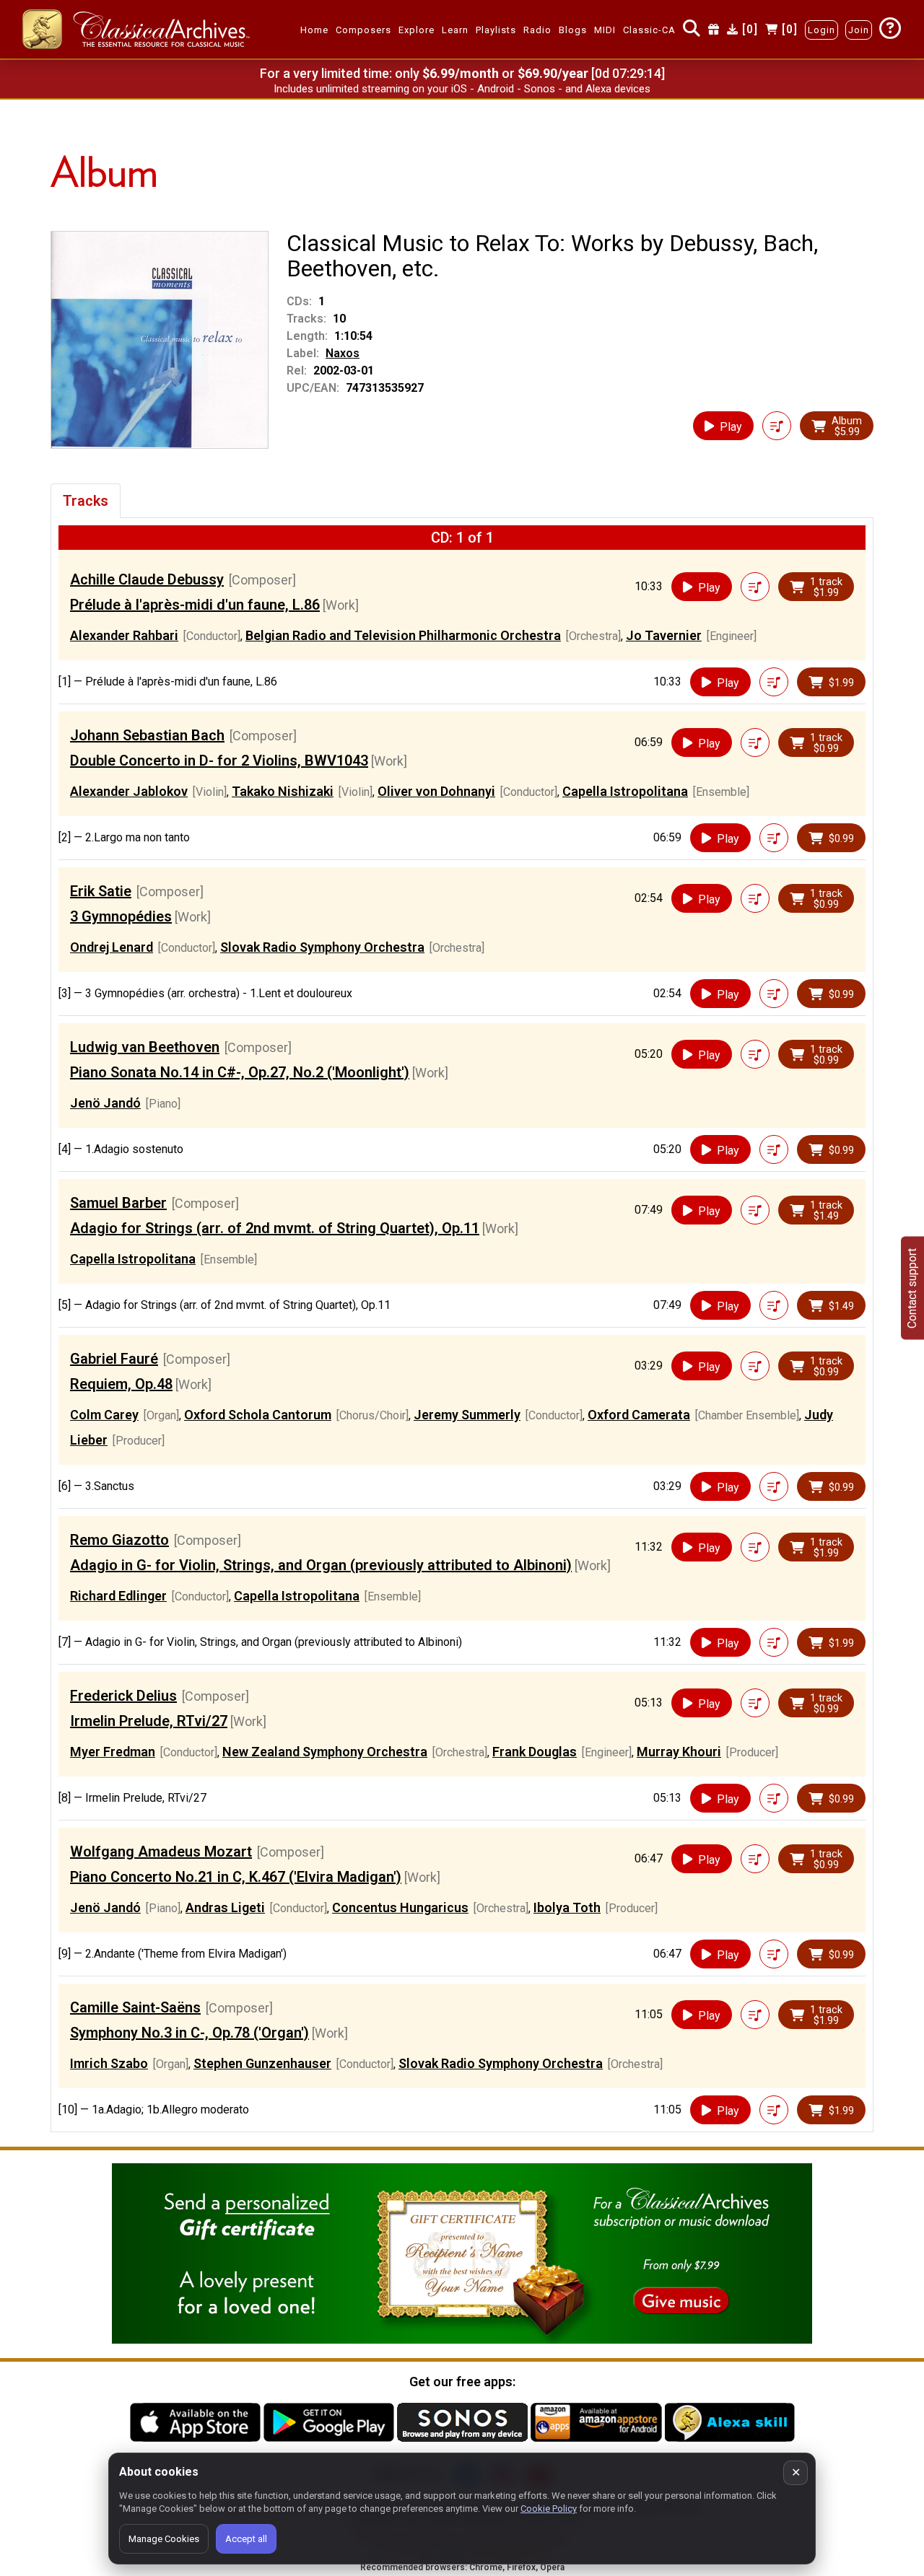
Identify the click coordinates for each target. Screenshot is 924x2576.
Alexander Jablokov (129, 791)
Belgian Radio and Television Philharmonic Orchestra (403, 635)
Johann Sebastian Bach (147, 735)
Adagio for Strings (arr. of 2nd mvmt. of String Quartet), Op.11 (275, 1228)
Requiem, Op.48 (121, 1384)
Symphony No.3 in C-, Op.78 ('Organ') (189, 2033)
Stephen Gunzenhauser (262, 2063)
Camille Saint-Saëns (135, 2007)
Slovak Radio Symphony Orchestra (322, 947)
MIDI (605, 30)
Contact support (912, 1288)
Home (314, 30)
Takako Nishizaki (283, 791)
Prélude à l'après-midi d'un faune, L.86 (195, 605)
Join (859, 30)
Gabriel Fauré (114, 1359)
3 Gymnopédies (121, 916)
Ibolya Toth (567, 1907)
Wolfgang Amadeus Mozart (161, 1852)
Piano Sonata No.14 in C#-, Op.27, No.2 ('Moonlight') (240, 1072)
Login (821, 30)
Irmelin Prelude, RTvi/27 (149, 1721)
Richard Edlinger (118, 1596)
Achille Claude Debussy (147, 579)
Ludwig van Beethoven (145, 1047)
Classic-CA (649, 30)
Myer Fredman (113, 1752)
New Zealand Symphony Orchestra (325, 1752)
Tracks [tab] (86, 501)
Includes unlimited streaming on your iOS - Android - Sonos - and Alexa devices (462, 89)
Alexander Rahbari (124, 635)
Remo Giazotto (119, 1540)
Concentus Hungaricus (400, 1907)
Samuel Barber (118, 1203)
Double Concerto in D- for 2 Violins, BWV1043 (219, 761)
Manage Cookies (164, 2539)
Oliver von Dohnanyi (436, 791)
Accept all (246, 2539)
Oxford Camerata (639, 1415)
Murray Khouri (679, 1752)
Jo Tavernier (664, 635)
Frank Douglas (535, 1752)
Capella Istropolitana (625, 791)
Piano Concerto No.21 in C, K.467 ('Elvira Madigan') (236, 1877)
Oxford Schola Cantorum (258, 1415)
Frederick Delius (123, 1696)
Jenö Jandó (105, 1103)
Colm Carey (104, 1415)
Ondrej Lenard (112, 947)
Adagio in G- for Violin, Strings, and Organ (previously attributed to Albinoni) (321, 1565)
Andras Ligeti (225, 1907)
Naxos (343, 353)
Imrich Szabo (109, 2063)
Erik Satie (101, 891)
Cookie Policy (549, 2509)
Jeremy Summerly (467, 1415)
